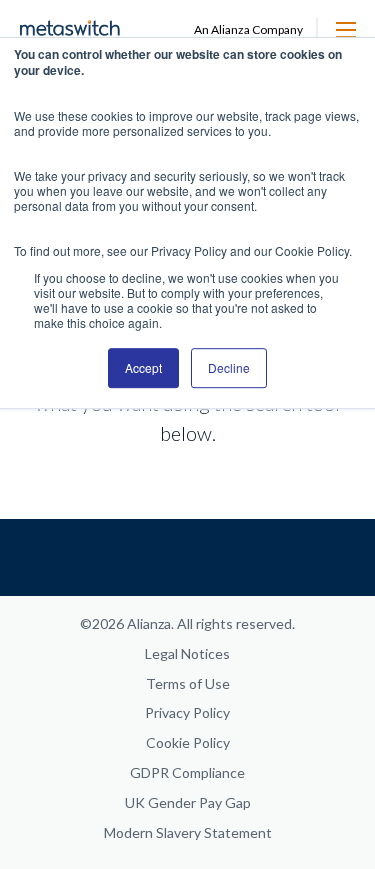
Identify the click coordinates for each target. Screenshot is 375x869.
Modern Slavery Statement (188, 832)
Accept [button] (143, 367)
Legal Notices (187, 653)
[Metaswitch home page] (70, 29)
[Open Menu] (346, 30)
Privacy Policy (187, 712)
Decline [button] (229, 367)
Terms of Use (188, 683)
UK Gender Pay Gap (188, 802)
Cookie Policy (188, 742)
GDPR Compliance (187, 772)
